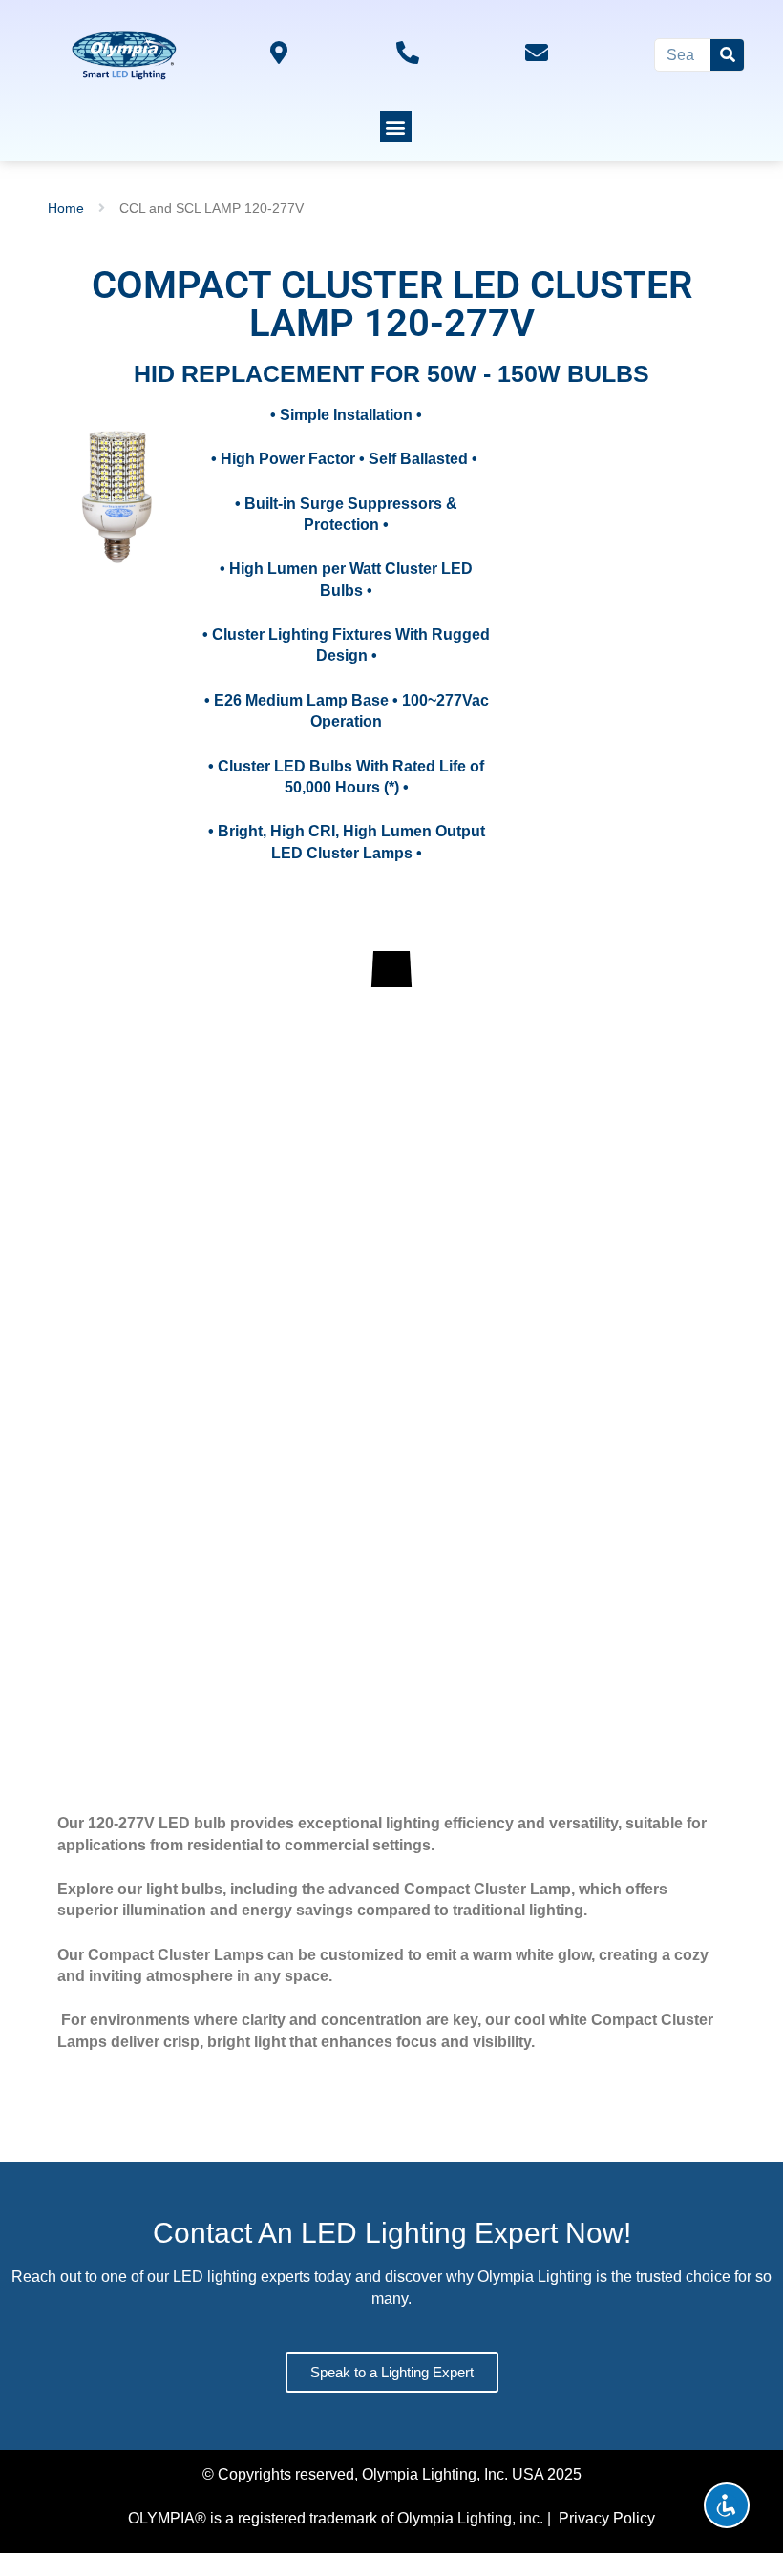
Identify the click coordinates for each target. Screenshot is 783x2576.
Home (66, 208)
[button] (396, 127)
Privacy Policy (607, 2518)
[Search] (727, 55)
